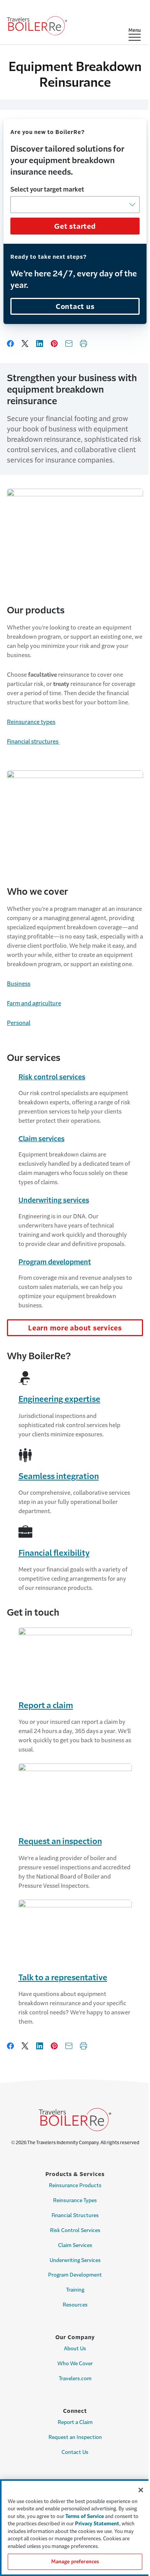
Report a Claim (75, 2422)
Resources (75, 2305)
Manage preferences (75, 2562)
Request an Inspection (75, 2437)
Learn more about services (75, 1328)
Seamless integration (59, 1476)
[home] (37, 26)
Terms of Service (85, 2516)
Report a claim (46, 1705)
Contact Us (75, 2452)
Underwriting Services (75, 2260)
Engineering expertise (59, 1399)
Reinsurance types (31, 722)
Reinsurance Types (75, 2200)
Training (75, 2290)
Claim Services (75, 2245)
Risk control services (52, 1077)
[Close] (141, 2490)
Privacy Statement (97, 2524)
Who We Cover (75, 2364)
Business (19, 984)
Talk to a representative (63, 1977)
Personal (19, 1023)
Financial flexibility (54, 1553)
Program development (55, 1262)
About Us (75, 2349)
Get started (75, 226)
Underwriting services (54, 1200)
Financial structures (33, 741)
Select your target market (47, 189)
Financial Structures (75, 2215)
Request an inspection (60, 1841)
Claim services (42, 1139)
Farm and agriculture (34, 1003)
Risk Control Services (75, 2230)
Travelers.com (75, 2379)
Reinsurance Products (75, 2185)
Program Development (75, 2275)
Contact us (75, 307)
